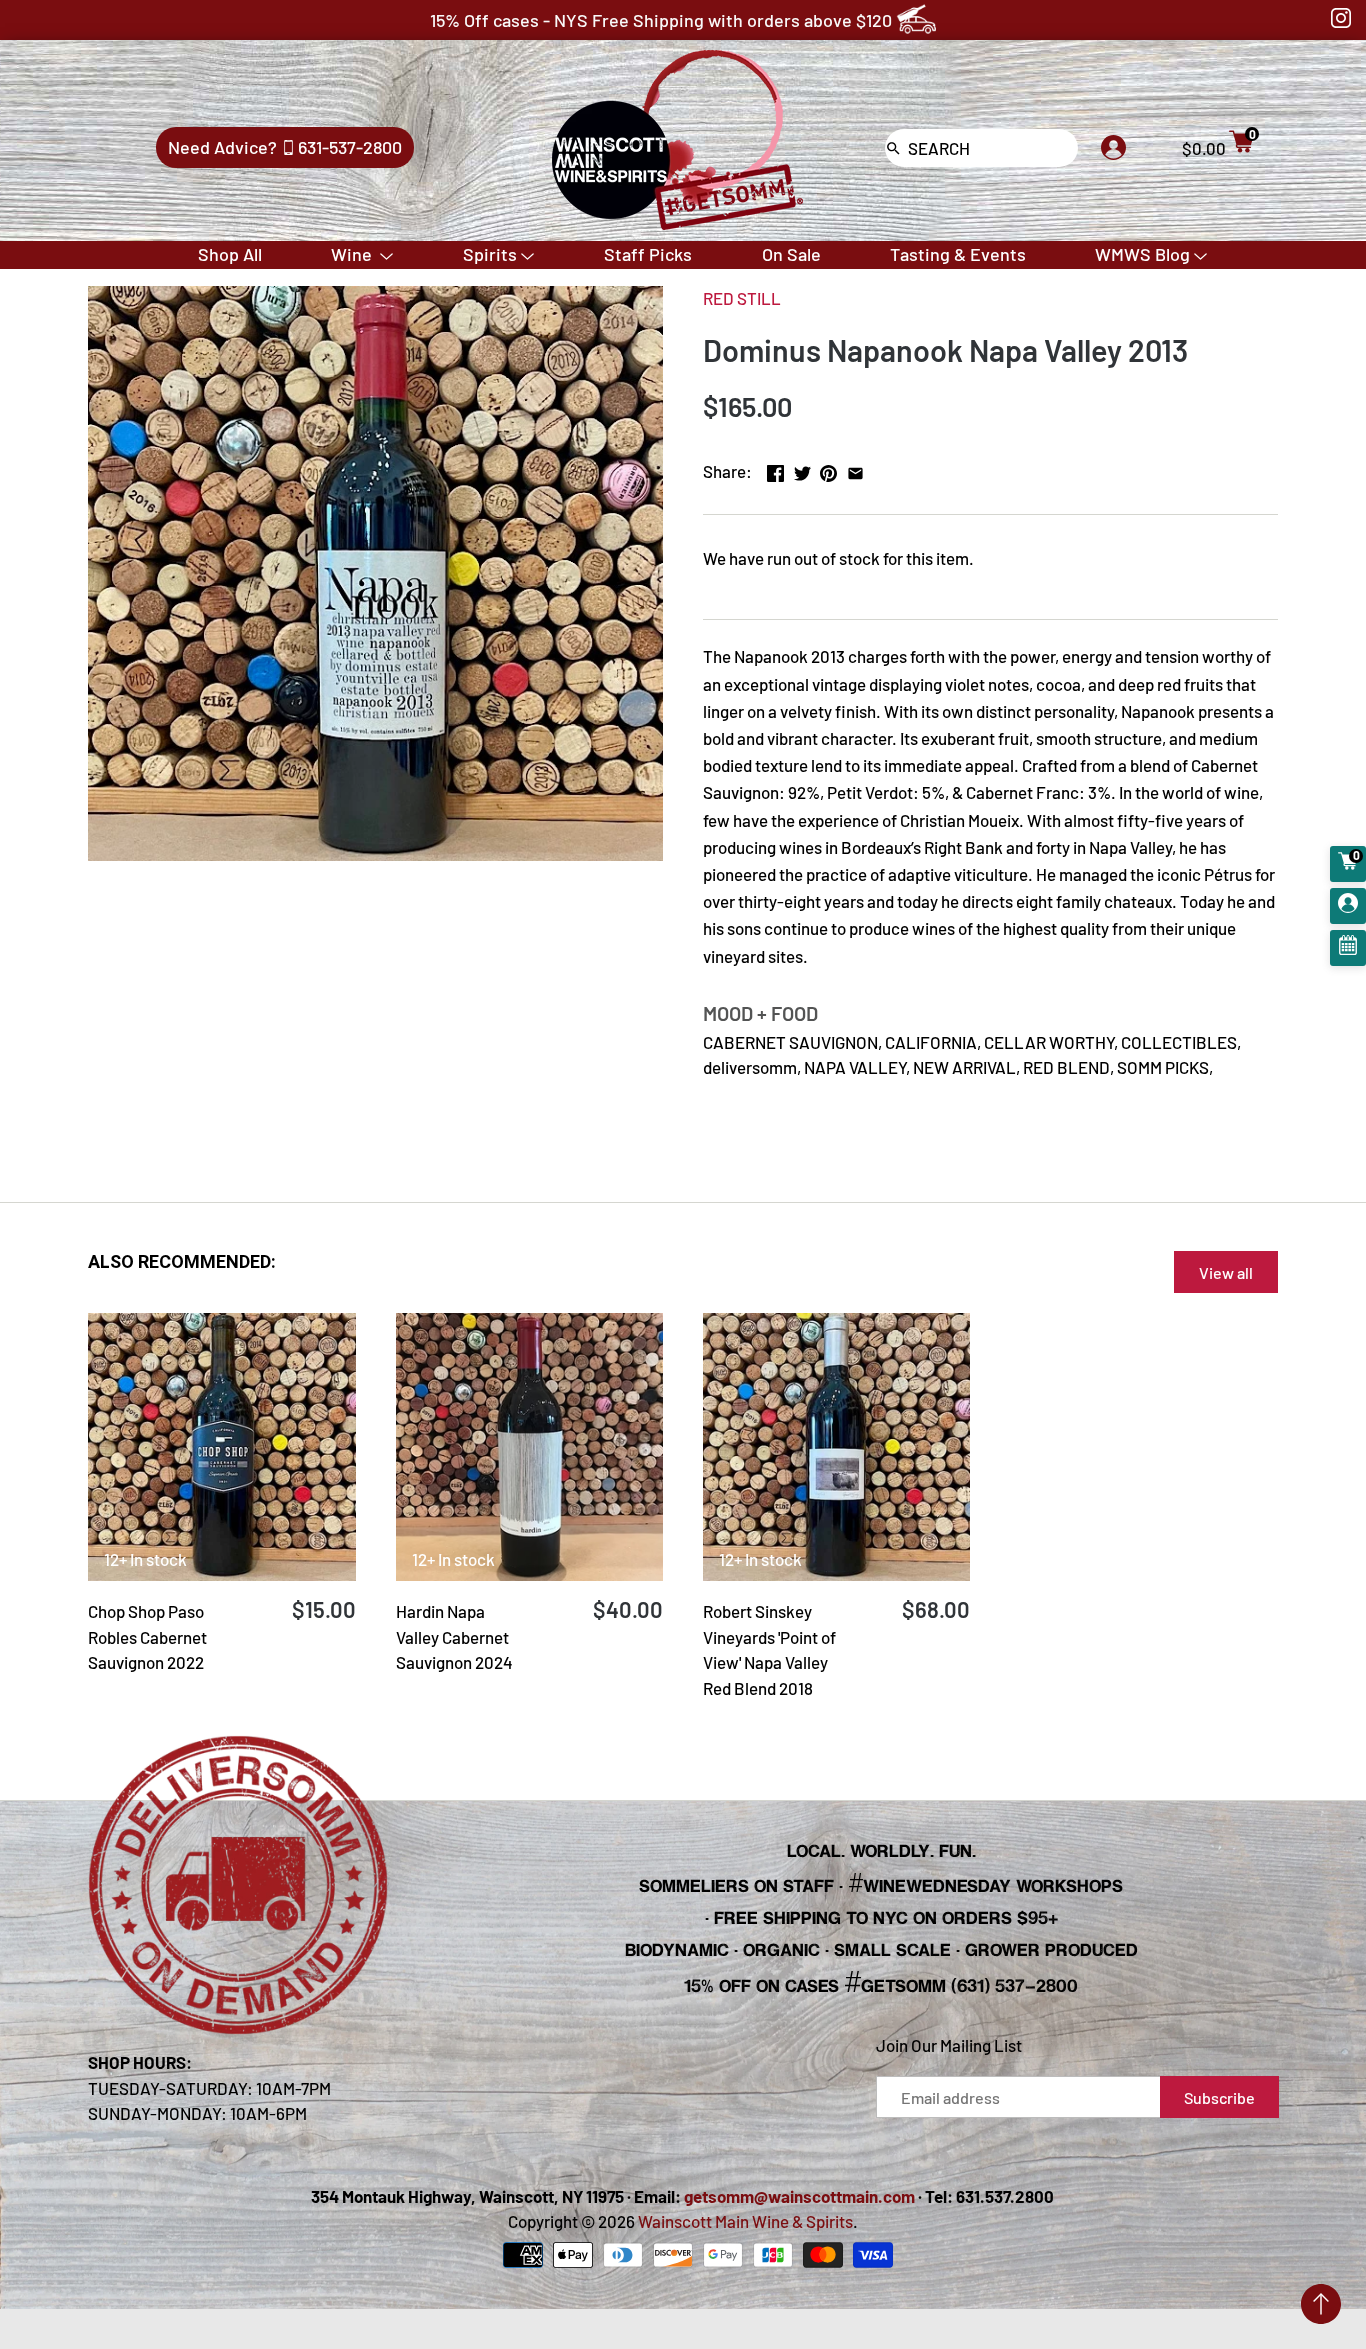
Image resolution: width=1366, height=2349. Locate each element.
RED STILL (742, 298)
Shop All (230, 254)
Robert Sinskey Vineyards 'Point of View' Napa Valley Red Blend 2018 (769, 1649)
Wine (353, 254)
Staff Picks (648, 254)
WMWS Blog (1142, 254)
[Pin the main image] (828, 469)
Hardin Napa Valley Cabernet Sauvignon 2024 (454, 1636)
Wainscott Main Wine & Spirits (745, 2221)
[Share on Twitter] (802, 469)
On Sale (791, 254)
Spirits (490, 254)
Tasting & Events (958, 254)
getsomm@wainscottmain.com (799, 2196)
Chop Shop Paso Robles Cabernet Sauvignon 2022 (147, 1636)
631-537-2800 (350, 147)
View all (1226, 1272)
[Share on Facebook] (775, 469)
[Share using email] (855, 469)
